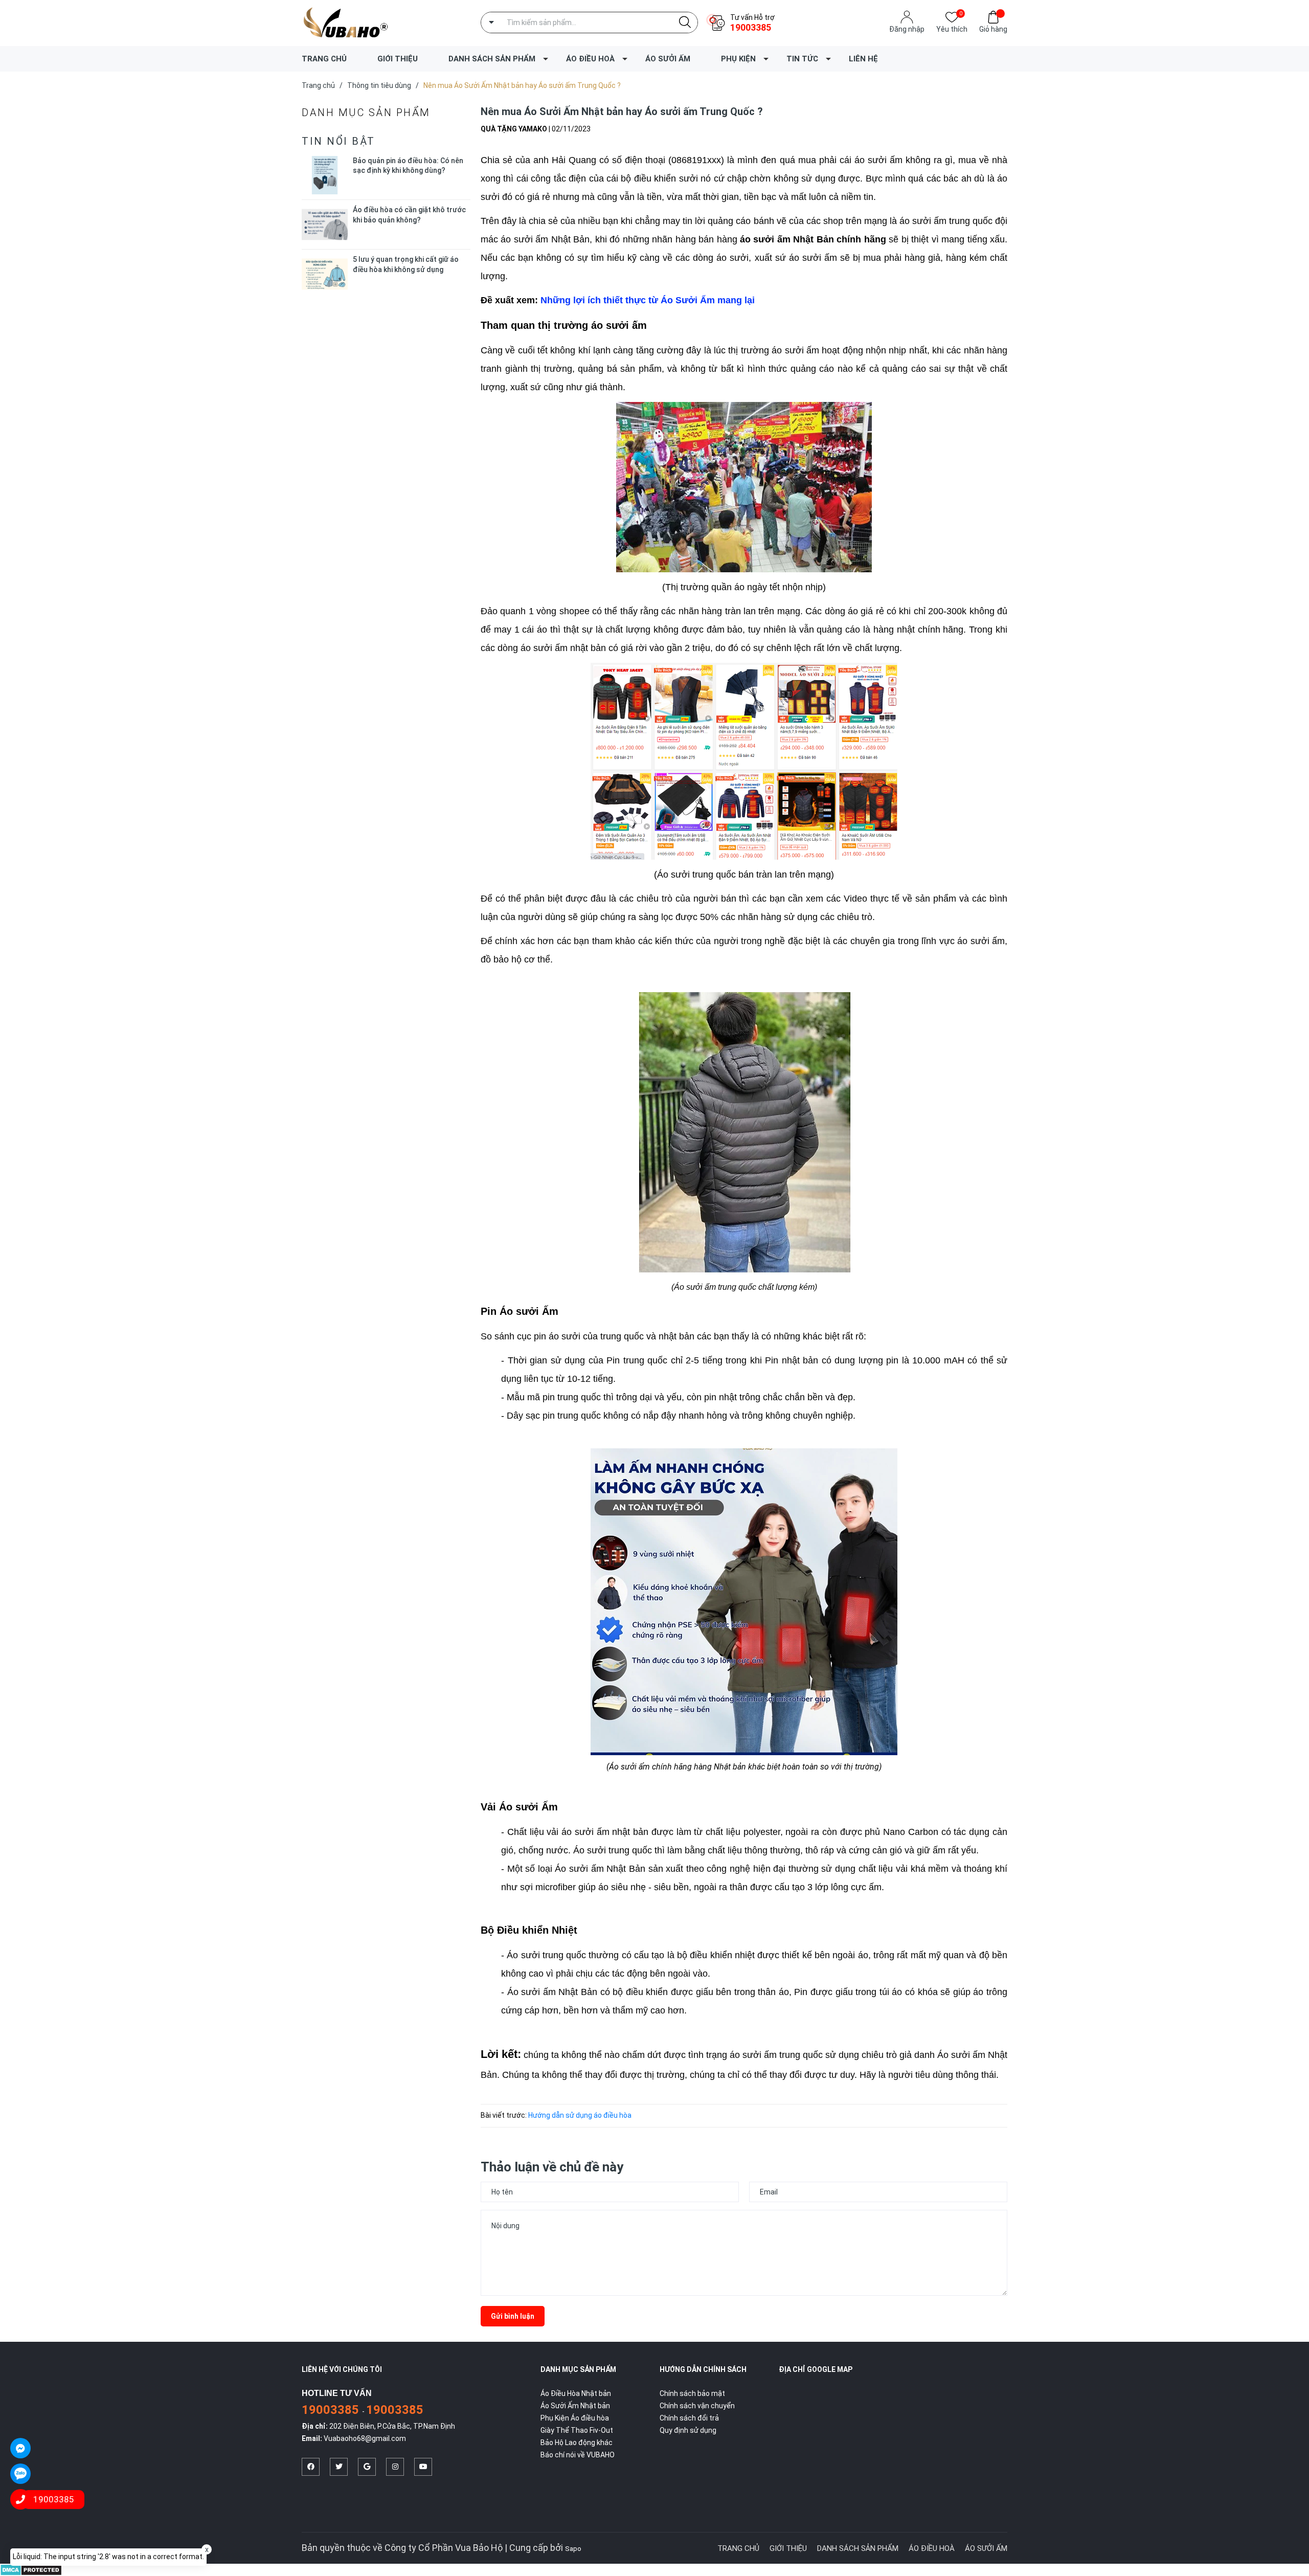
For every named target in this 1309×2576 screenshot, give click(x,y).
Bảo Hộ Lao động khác (577, 2443)
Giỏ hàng (993, 29)
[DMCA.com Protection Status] (31, 2569)
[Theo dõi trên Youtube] (423, 2467)
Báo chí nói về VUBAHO (578, 2455)
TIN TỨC (802, 59)
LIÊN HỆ (863, 59)
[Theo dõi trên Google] (367, 2467)
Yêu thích (952, 28)
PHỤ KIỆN (738, 59)
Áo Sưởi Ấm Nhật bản (575, 2406)
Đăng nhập (907, 29)
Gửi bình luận (513, 2316)
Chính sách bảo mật (692, 2393)
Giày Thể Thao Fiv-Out (577, 2430)
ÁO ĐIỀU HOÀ (590, 59)
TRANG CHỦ (324, 59)
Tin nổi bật (338, 141)
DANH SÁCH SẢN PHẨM (492, 59)
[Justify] (685, 23)
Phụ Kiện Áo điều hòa (575, 2418)
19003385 (751, 27)
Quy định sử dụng (688, 2430)
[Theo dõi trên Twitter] (339, 2467)
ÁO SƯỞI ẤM (668, 59)
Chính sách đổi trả (689, 2418)
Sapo (573, 2549)
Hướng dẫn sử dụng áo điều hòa (580, 2115)
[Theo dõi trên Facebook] (311, 2467)
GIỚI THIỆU (398, 59)
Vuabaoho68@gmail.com (365, 2438)
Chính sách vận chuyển (697, 2406)
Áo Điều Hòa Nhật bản (576, 2393)
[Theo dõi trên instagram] (395, 2467)
